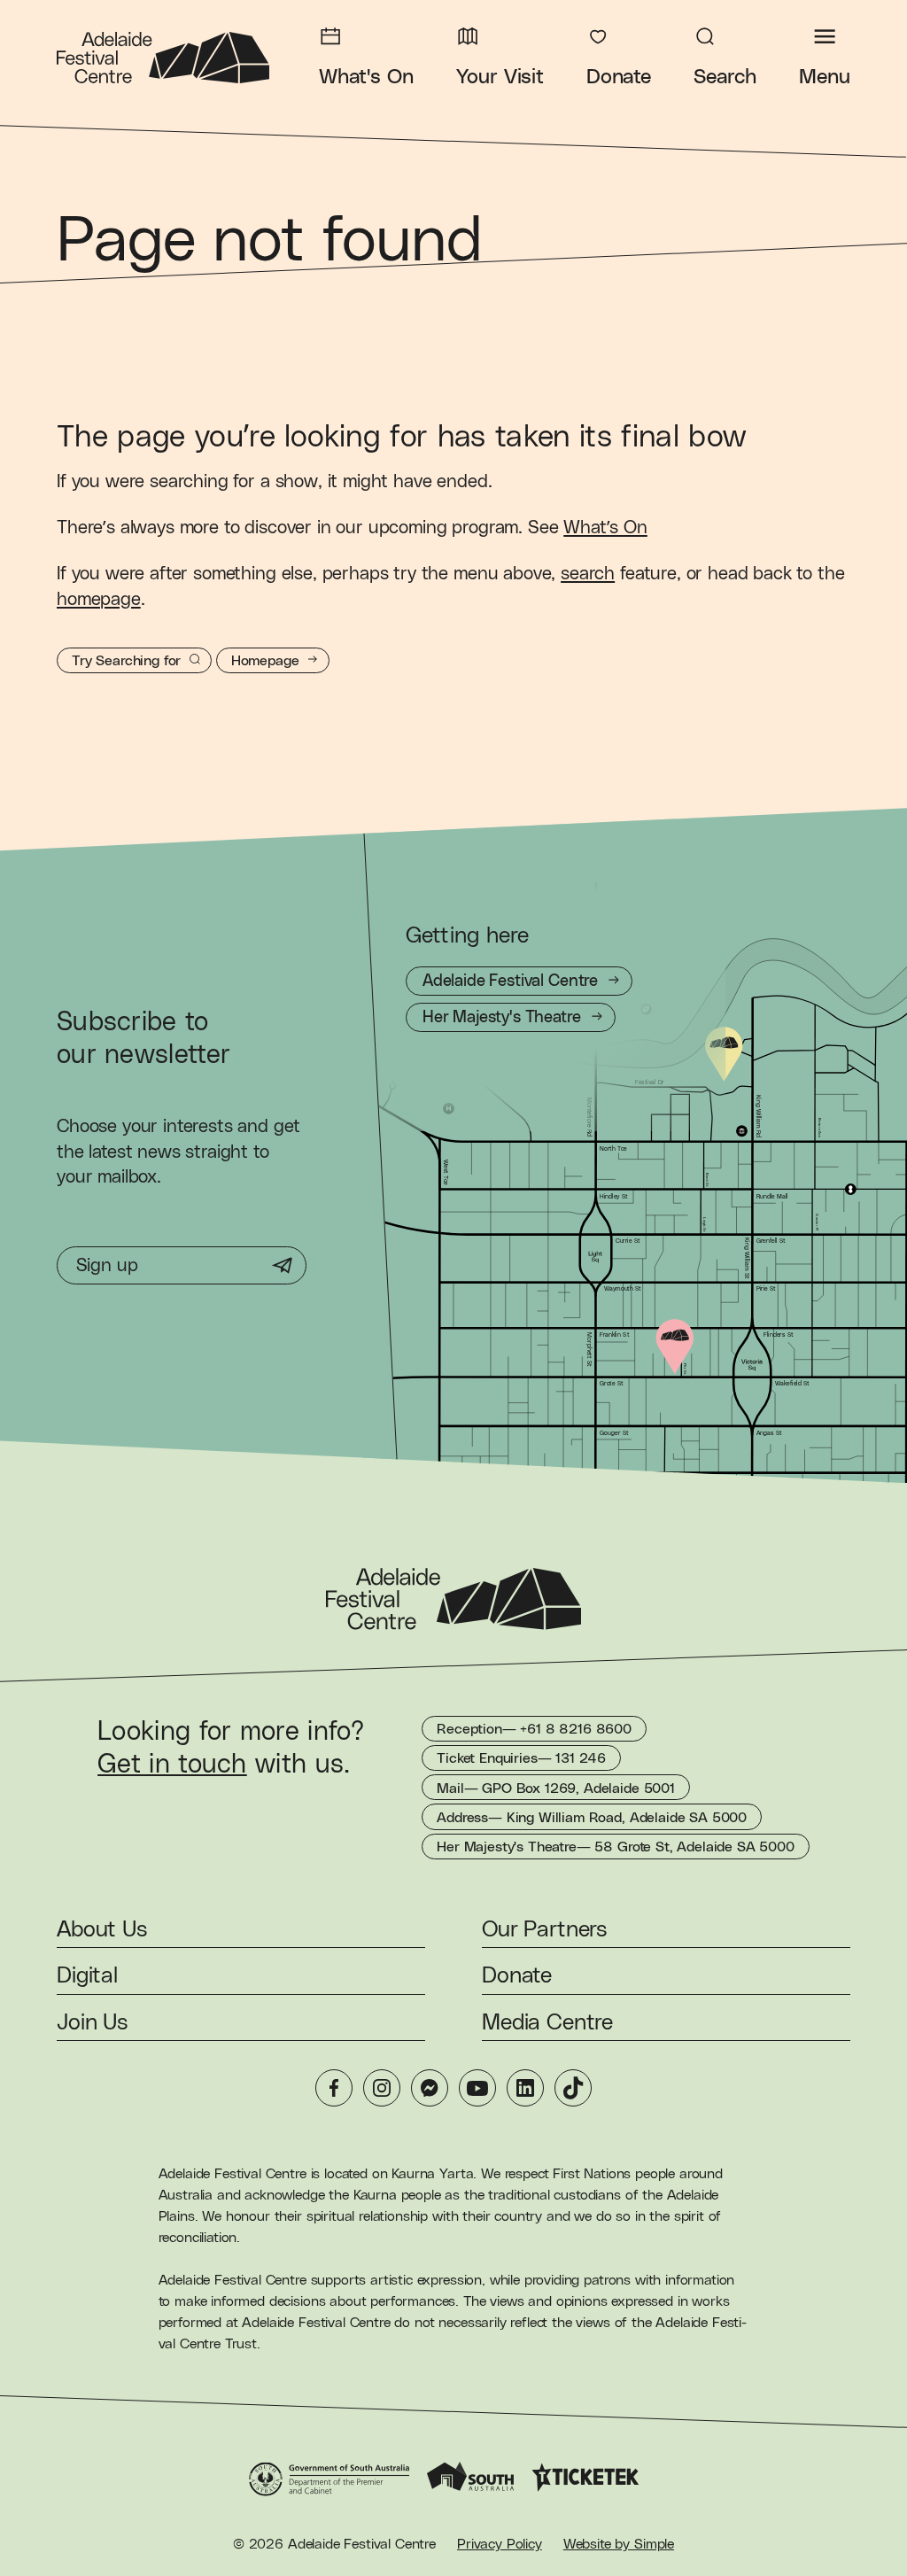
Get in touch (172, 1765)
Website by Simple (619, 2544)
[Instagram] (382, 2088)
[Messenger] (430, 2088)
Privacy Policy (500, 2544)
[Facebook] (334, 2088)
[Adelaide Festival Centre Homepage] (163, 58)
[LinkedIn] (525, 2088)
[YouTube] (477, 2088)
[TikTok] (573, 2088)
